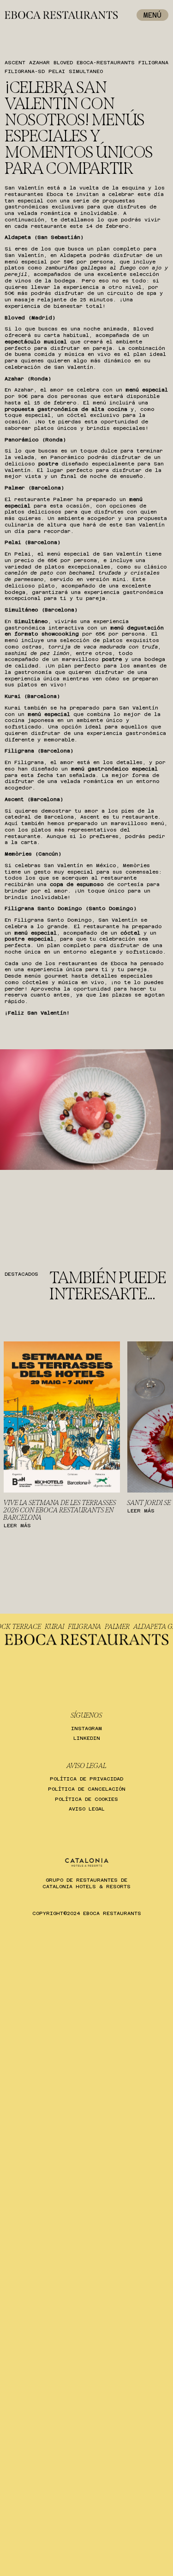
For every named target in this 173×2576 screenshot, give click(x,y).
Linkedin (87, 1738)
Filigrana (99, 1627)
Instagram (86, 1729)
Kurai (69, 1627)
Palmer (132, 1627)
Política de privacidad (86, 1779)
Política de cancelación (87, 1789)
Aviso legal (87, 1809)
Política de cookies (86, 1799)
